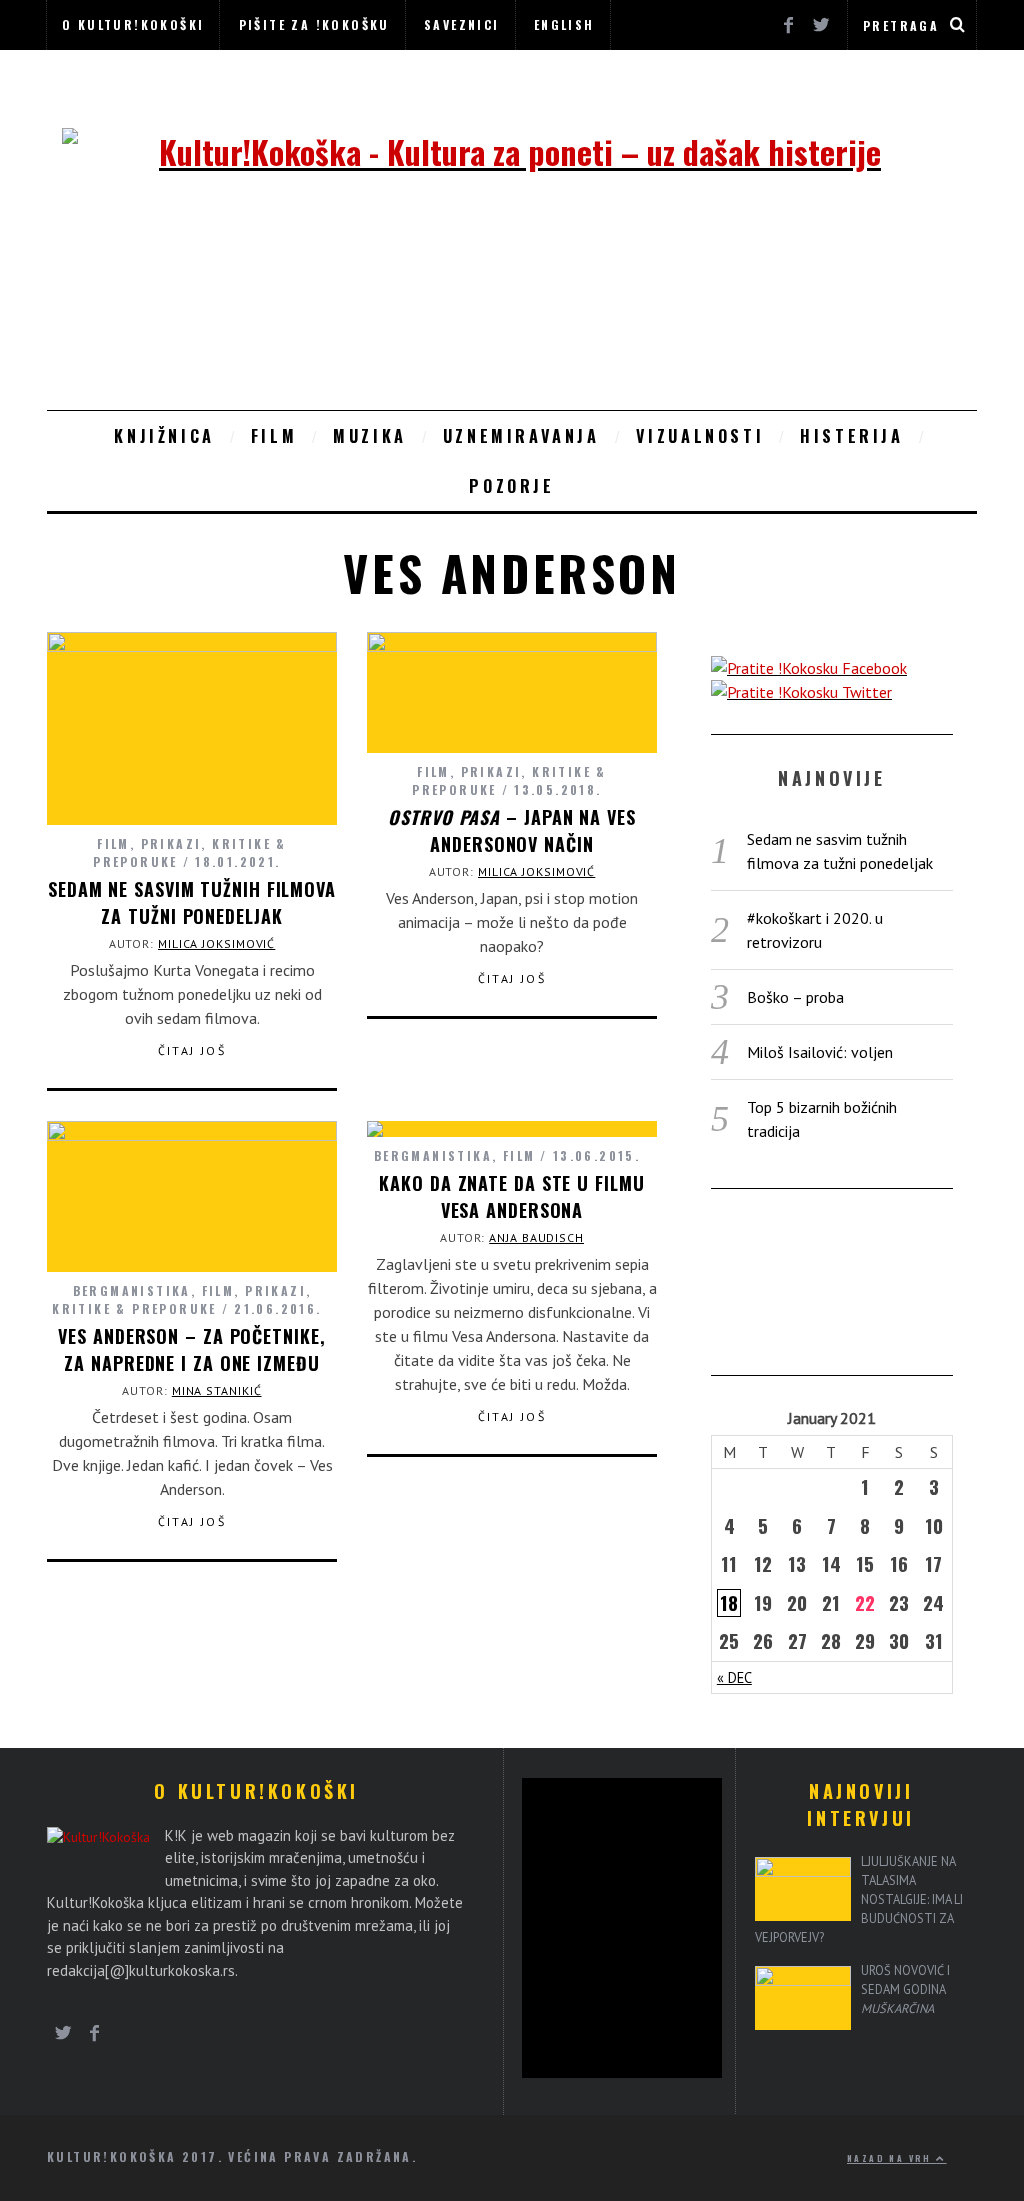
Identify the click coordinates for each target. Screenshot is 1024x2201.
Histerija (851, 436)
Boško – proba (795, 997)
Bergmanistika (132, 1290)
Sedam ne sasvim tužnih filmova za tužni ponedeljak (192, 902)
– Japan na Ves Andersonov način (511, 830)
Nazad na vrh (891, 2158)
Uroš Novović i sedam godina (905, 1989)
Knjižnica (164, 436)
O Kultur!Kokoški (133, 24)
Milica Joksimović (216, 943)
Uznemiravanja (521, 436)
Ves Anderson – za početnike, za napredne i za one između (191, 1349)
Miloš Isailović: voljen (820, 1052)
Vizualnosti (700, 436)
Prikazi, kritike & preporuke (181, 1299)
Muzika (370, 436)
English (564, 24)
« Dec (734, 1677)
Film (274, 436)
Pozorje (511, 486)
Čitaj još (192, 1051)
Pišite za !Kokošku (314, 24)
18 (729, 1603)
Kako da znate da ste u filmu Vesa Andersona (511, 1196)
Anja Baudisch (536, 1237)
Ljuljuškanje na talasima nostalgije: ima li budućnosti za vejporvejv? (859, 1899)
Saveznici (462, 24)
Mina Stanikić (217, 1390)
